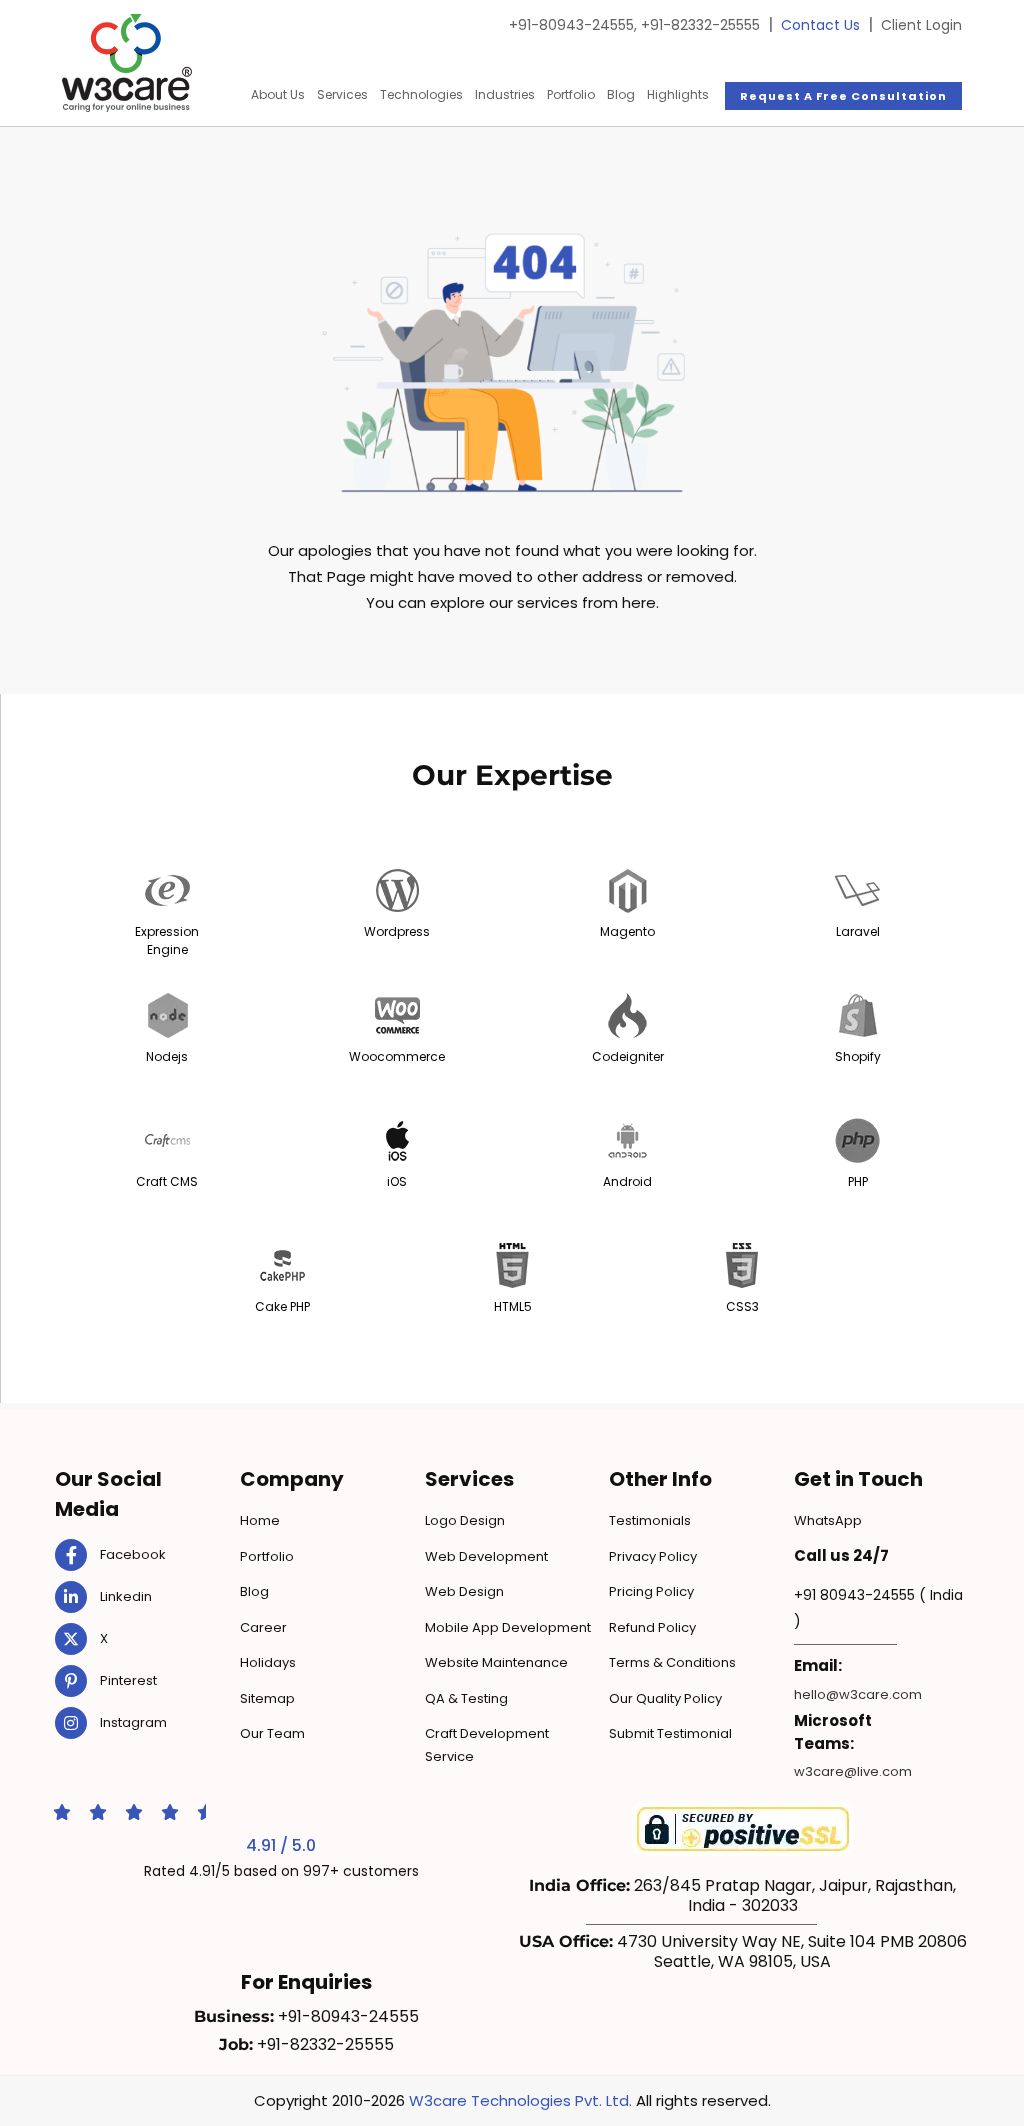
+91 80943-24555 (854, 1595)
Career (263, 1627)
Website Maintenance (496, 1662)
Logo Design (465, 1520)
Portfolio (571, 94)
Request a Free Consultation (843, 96)
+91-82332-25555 (700, 25)
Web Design (464, 1591)
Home (260, 1520)
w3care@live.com (853, 1771)
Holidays (268, 1662)
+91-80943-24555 (573, 25)
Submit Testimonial (670, 1733)
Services (342, 94)
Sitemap (267, 1698)
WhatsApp (828, 1520)
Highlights (678, 94)
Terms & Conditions (672, 1662)
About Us (278, 94)
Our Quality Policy (665, 1698)
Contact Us (820, 25)
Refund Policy (652, 1627)
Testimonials (650, 1520)
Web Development (486, 1556)
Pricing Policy (651, 1591)
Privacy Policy (653, 1556)
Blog (621, 94)
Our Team (272, 1733)
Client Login (921, 25)
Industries (505, 94)
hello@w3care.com (858, 1694)
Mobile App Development (508, 1627)
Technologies (421, 94)
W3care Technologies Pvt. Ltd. (520, 2100)
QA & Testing (466, 1698)
